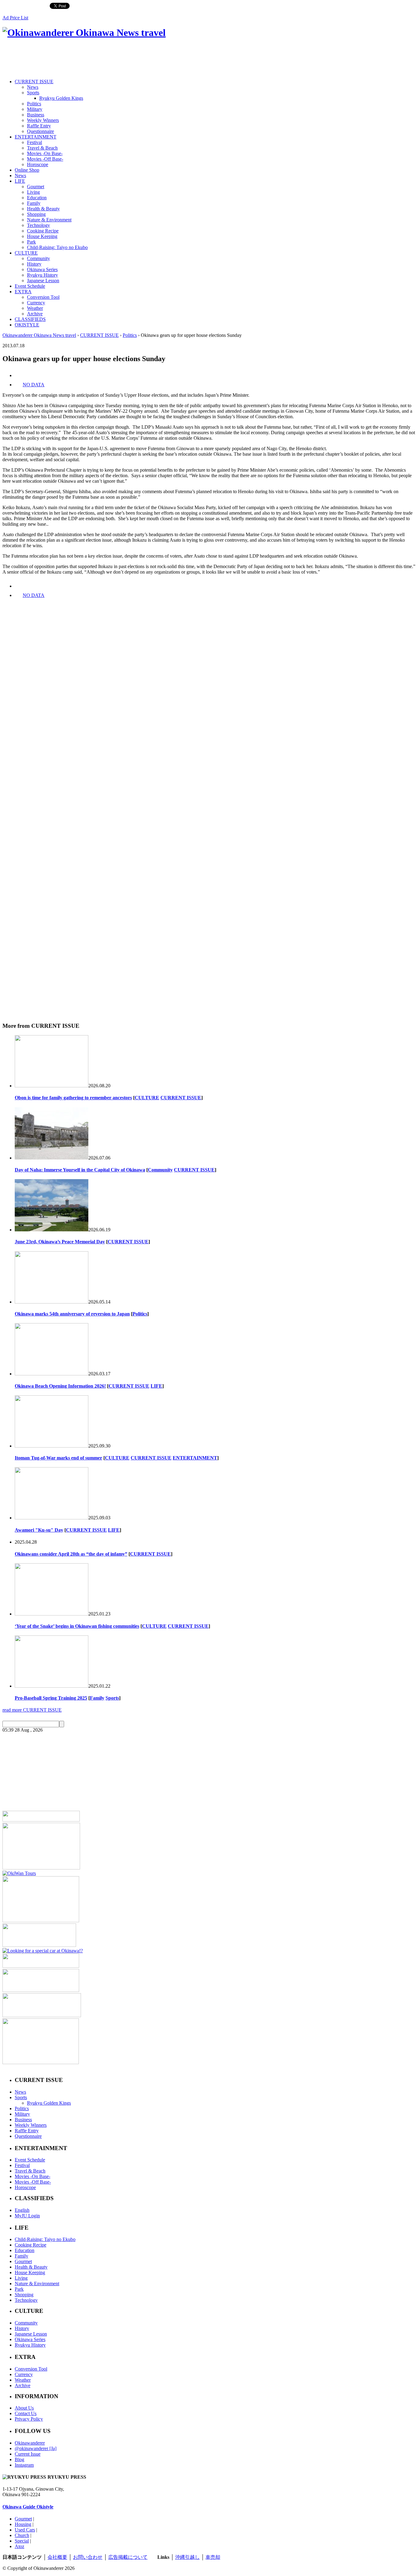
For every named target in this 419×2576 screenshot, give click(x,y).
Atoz (19, 2546)
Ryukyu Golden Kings (61, 98)
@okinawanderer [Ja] (36, 2448)
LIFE (20, 181)
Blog (19, 2459)
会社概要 (57, 2557)
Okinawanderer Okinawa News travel (39, 335)
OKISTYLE (27, 325)
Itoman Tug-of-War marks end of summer (58, 1458)
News (33, 87)
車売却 (213, 2557)
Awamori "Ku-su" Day (39, 1530)
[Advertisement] (114, 59)
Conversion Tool (43, 297)
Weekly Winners (43, 120)
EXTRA (23, 292)
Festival (35, 142)
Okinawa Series (42, 269)
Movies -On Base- (45, 153)
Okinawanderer (30, 2443)
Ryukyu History (42, 275)
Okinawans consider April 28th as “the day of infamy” (71, 1554)
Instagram (24, 2465)
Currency (36, 303)
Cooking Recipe (43, 231)
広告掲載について (128, 2557)
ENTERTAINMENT (36, 137)
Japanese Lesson (43, 281)
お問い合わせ (88, 2557)
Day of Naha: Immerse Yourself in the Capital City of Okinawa (80, 1170)
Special (22, 2541)
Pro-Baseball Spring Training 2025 (51, 1698)
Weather (35, 308)
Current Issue (28, 2454)
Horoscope (38, 164)
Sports (33, 93)
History (34, 264)
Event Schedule (30, 286)
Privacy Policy (29, 2419)
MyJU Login (27, 2216)
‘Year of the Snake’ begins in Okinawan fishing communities (77, 1626)
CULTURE (26, 253)
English (22, 2210)
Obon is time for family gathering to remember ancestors (73, 1098)
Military (35, 109)
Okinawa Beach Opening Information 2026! (60, 1386)
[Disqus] (209, 766)
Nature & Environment (49, 220)
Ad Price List (15, 18)
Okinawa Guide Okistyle (28, 2507)
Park (31, 242)
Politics (34, 104)
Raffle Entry (39, 126)
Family (34, 203)
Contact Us (26, 2413)
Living (33, 192)
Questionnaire (40, 131)
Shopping (36, 214)
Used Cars (25, 2530)
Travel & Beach (42, 148)
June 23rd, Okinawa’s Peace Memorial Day (60, 1242)
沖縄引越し (187, 2557)
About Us (24, 2408)
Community (38, 258)
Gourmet (36, 187)
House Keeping (42, 236)
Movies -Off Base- (45, 159)
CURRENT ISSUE (34, 82)
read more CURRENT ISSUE (32, 1710)
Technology (38, 225)
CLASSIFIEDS (30, 319)
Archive (35, 314)
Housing (23, 2524)
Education (37, 198)
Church (22, 2535)
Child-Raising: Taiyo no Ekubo (57, 247)
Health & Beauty (43, 209)
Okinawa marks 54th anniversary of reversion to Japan (72, 1314)
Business (36, 115)
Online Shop (27, 170)
